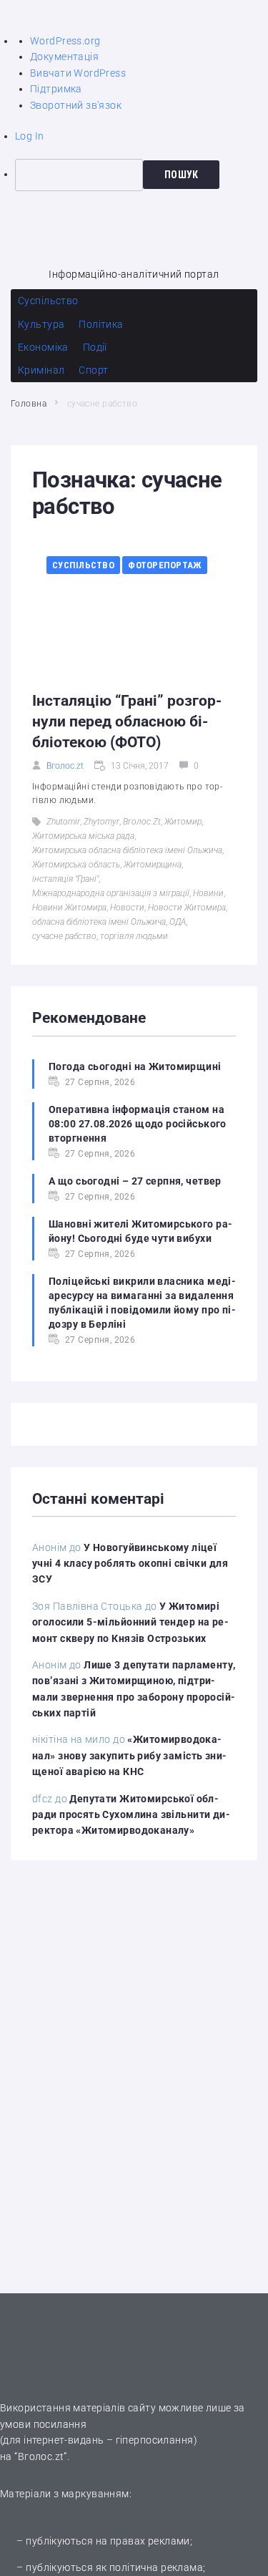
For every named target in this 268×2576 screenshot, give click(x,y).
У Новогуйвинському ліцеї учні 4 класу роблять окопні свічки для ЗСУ (130, 1564)
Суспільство (83, 565)
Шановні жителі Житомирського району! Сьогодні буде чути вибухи (140, 1231)
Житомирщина (153, 865)
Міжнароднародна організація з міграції (111, 893)
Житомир (183, 822)
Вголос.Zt (142, 822)
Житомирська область (76, 865)
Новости (127, 908)
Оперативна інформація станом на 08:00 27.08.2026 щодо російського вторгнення (138, 1124)
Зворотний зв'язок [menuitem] (76, 105)
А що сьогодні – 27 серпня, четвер (135, 1181)
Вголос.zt (65, 766)
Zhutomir (63, 822)
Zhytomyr (101, 822)
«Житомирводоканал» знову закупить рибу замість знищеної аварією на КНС (129, 1755)
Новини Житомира (69, 908)
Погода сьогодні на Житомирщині (135, 1066)
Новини (208, 893)
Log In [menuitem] (30, 136)
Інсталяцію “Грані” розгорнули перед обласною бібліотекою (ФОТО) (127, 721)
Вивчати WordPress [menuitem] (78, 73)
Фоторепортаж (165, 565)
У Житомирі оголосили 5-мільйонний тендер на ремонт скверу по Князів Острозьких (130, 1622)
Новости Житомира (187, 908)
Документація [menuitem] (64, 57)
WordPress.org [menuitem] (65, 41)
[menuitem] (142, 175)
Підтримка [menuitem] (56, 89)
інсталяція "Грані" (65, 879)
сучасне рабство (64, 936)
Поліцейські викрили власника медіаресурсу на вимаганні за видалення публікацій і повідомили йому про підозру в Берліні (142, 1303)
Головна (29, 404)
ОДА (178, 922)
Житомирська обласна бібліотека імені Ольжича (127, 850)
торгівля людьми (134, 936)
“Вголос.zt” (41, 2456)
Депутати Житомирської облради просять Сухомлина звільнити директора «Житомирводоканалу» (131, 1815)
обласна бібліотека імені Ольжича (99, 922)
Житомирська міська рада (83, 836)
